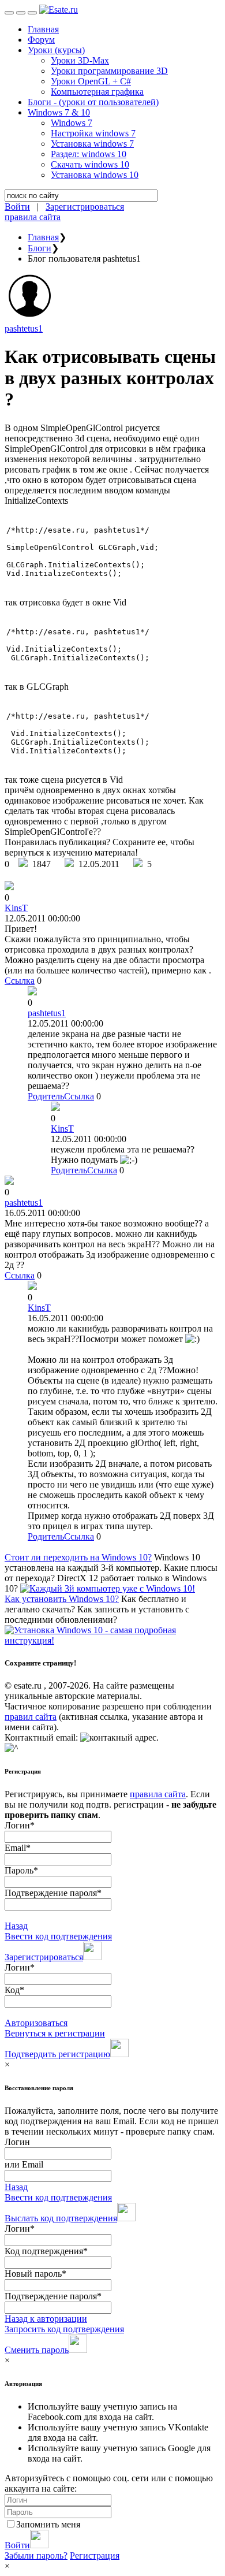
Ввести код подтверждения (58, 1936)
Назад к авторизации (46, 2319)
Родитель (46, 1096)
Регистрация (95, 2555)
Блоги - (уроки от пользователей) (93, 102)
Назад (16, 1926)
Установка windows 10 (95, 175)
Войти (17, 207)
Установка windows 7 (92, 144)
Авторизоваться (36, 2023)
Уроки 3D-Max (80, 60)
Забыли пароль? (36, 2555)
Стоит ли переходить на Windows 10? (78, 1557)
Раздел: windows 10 (89, 154)
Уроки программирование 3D (109, 71)
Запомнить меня (48, 2524)
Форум (41, 40)
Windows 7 (72, 123)
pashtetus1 (24, 328)
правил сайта (31, 1717)
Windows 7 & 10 (59, 112)
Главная (43, 29)
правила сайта (33, 217)
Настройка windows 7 (93, 133)
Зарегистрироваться (85, 207)
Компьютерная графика (97, 92)
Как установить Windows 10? (62, 1599)
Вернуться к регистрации (55, 2033)
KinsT (16, 908)
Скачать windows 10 (90, 164)
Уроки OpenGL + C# (91, 81)
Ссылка (20, 981)
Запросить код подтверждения (64, 2329)
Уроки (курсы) (56, 50)
